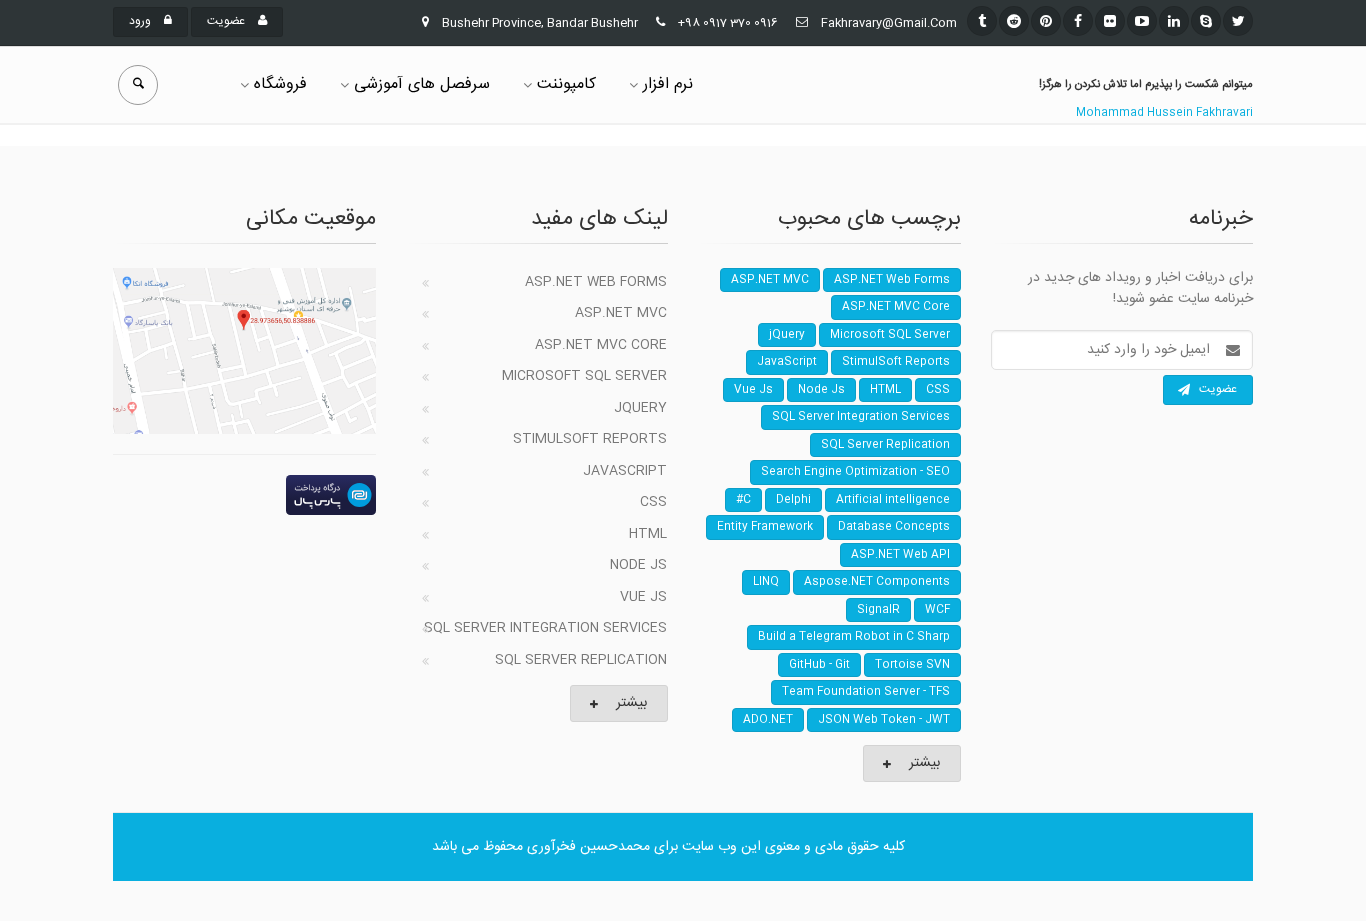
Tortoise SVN (912, 665)
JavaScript (625, 471)
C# (743, 500)
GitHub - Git (819, 665)
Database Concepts (894, 527)
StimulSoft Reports (590, 439)
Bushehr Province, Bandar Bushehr (540, 23)
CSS (653, 502)
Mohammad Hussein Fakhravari (1164, 113)
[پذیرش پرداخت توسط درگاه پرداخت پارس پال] (244, 495)
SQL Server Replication (581, 660)
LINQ (766, 582)
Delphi (793, 500)
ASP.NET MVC (621, 313)
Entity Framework (765, 527)
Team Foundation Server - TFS (866, 692)
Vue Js (643, 597)
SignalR (878, 610)
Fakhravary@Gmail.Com (889, 23)
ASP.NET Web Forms (596, 282)
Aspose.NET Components (877, 582)
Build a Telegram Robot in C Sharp (854, 637)
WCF (937, 610)
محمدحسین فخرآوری (588, 847)
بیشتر (631, 703)
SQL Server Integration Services (545, 628)
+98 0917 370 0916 (728, 23)
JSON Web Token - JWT (884, 720)
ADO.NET (768, 720)
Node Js (638, 565)
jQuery (640, 408)
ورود (141, 21)
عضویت (227, 21)
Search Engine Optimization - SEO (855, 472)
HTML (648, 534)
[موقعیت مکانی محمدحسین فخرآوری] (244, 351)
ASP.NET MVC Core (601, 345)
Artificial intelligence (893, 500)
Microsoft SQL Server (584, 376)
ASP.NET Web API (900, 555)
